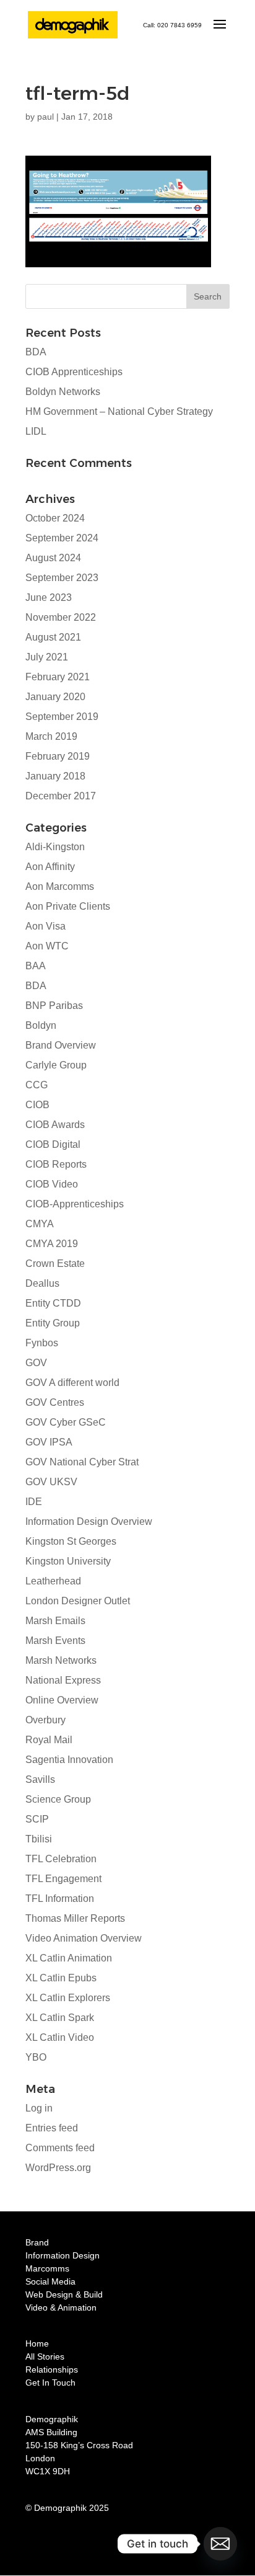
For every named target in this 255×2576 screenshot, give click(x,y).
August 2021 (53, 637)
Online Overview (62, 1700)
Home (37, 2343)
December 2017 (61, 796)
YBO (36, 2057)
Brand (37, 2242)
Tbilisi (39, 1839)
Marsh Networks (61, 1660)
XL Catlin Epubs (61, 1978)
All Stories (45, 2356)
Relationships (52, 2369)
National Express (63, 1680)
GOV (36, 1363)
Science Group (58, 1799)
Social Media (50, 2281)
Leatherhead (53, 1581)
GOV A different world (72, 1383)
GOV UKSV (51, 1482)
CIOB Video (52, 1184)
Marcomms (47, 2268)
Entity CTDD (53, 1303)
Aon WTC (47, 946)
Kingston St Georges (71, 1541)
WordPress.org (58, 2168)
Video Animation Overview (84, 1938)
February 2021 (58, 677)
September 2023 (62, 578)
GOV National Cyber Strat (82, 1462)
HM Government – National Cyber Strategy (119, 411)
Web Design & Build (64, 2294)
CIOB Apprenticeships (74, 372)
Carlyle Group (56, 1065)
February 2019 (58, 756)
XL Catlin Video (60, 2037)
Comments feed (60, 2148)
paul (45, 117)
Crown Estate (55, 1264)
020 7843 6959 (179, 25)
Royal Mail (49, 1740)
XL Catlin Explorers (68, 1998)
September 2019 (62, 717)
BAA (36, 966)
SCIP (37, 1819)
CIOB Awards (55, 1125)
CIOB (37, 1105)
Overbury (45, 1720)
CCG (37, 1085)
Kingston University (68, 1561)
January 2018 (55, 776)
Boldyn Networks (63, 392)
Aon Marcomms (60, 886)
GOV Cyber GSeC (66, 1422)
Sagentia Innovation (69, 1760)
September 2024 (62, 538)
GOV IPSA (49, 1442)
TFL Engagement (63, 1879)
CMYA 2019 (52, 1244)
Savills (40, 1779)
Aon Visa (45, 926)
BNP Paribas (54, 1006)
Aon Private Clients (68, 906)
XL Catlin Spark (60, 2018)
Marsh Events (55, 1641)
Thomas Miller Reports (75, 1918)
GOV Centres (55, 1402)
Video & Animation (61, 2307)
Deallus (42, 1283)
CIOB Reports (56, 1164)
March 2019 (51, 736)
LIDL (36, 431)
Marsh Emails (55, 1621)
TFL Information (60, 1899)
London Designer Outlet (78, 1601)
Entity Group (53, 1323)
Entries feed (52, 2128)
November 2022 (61, 617)
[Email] (220, 2544)
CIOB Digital (53, 1144)
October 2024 (55, 518)
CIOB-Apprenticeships (75, 1204)
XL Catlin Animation (69, 1958)
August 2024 (53, 558)
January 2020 (55, 697)
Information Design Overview (89, 1521)
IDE (34, 1502)
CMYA (40, 1224)
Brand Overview (61, 1045)
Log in (39, 2108)
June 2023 (49, 597)
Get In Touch (50, 2383)
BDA (36, 352)
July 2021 (47, 657)
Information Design (63, 2255)
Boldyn (41, 1025)
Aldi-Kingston (55, 847)
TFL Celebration (61, 1859)
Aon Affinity (50, 867)
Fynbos (42, 1343)
